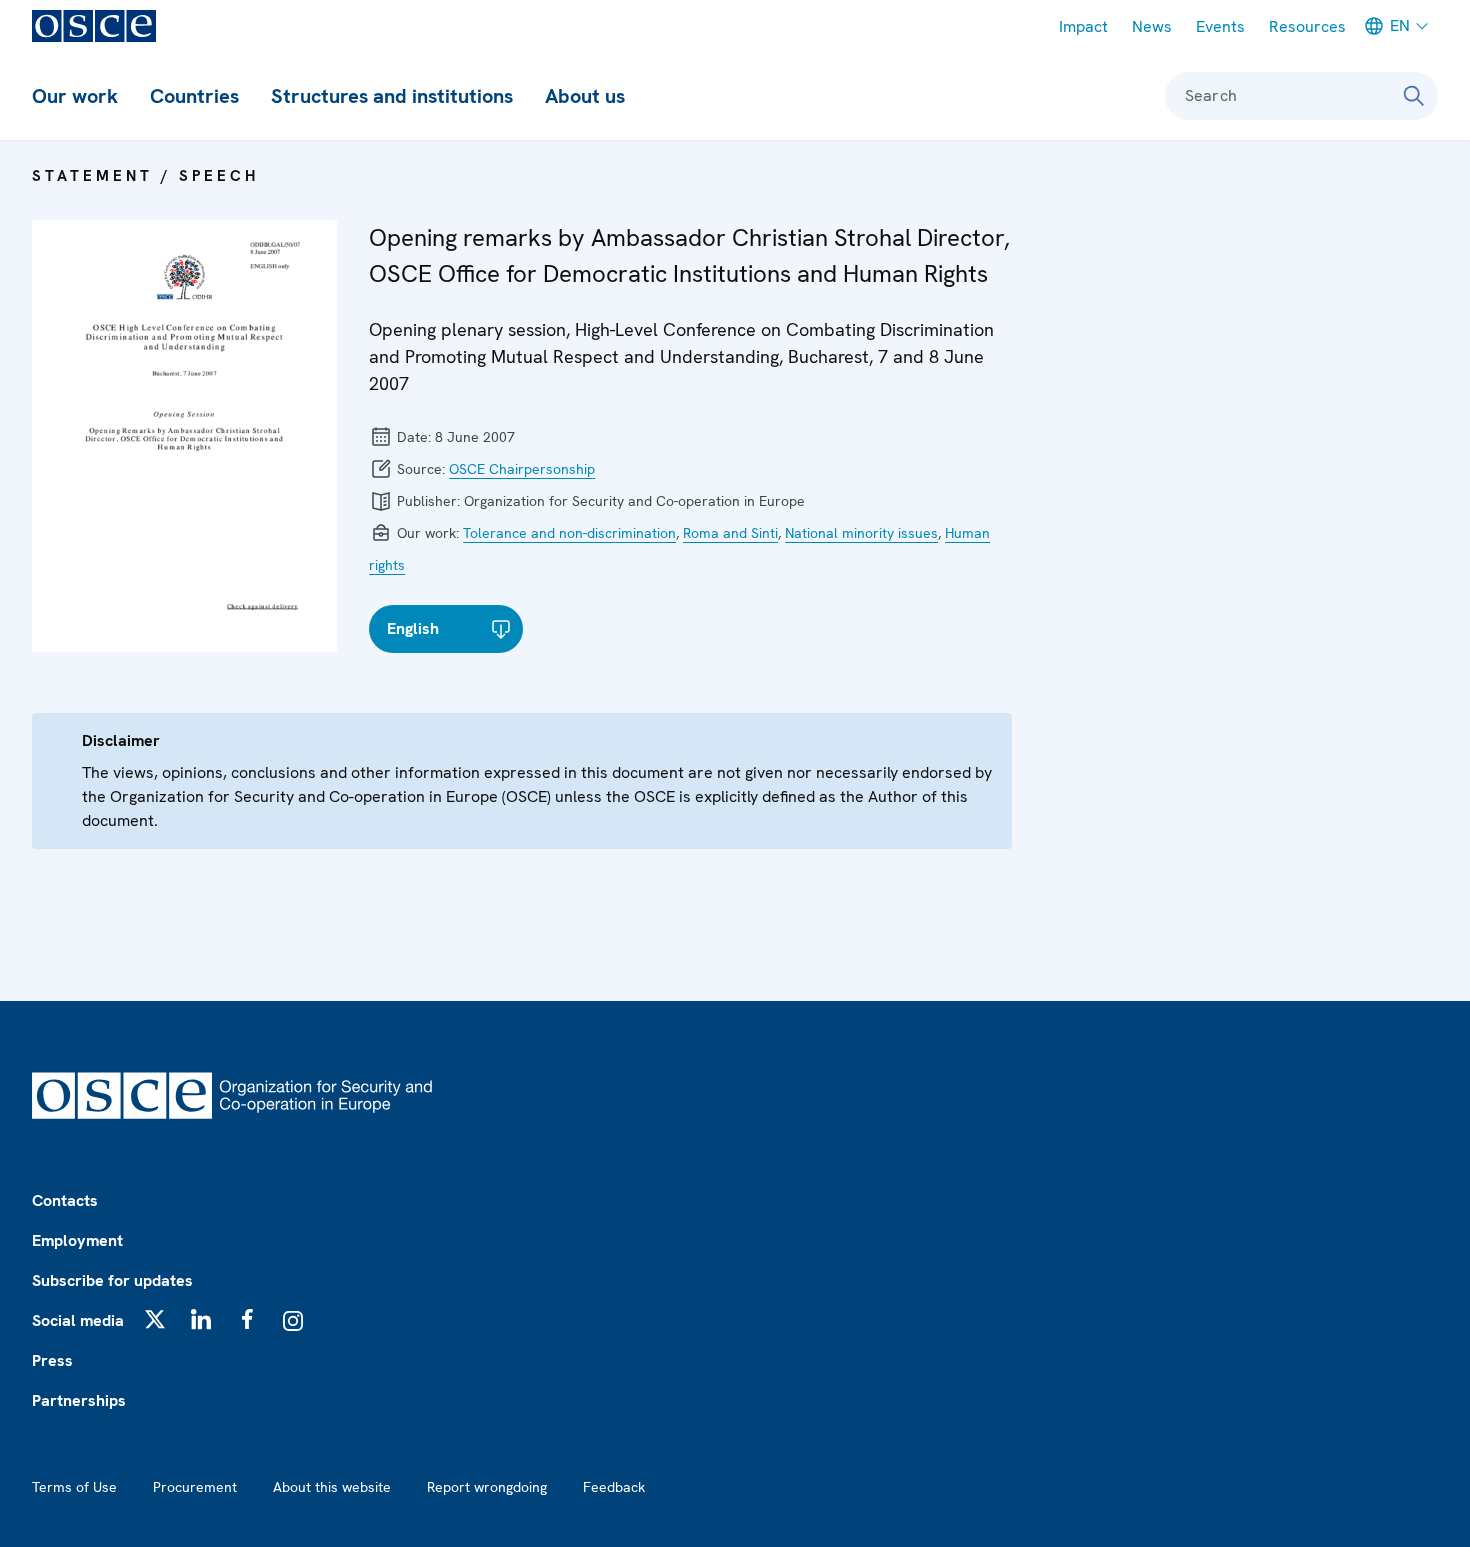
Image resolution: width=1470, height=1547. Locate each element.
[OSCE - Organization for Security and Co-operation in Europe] (94, 26)
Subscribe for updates (112, 1280)
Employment (77, 1240)
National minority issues (861, 533)
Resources (1307, 26)
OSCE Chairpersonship (522, 469)
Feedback (614, 1487)
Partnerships (79, 1400)
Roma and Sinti (730, 533)
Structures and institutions (392, 96)
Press (52, 1360)
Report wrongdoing (487, 1487)
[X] (155, 1319)
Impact (1083, 26)
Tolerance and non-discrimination (569, 533)
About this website (332, 1487)
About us (585, 96)
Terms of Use (74, 1487)
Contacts (65, 1200)
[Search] (1414, 96)
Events (1220, 26)
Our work (75, 96)
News (1152, 26)
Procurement (195, 1487)
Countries (194, 96)
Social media (78, 1320)
